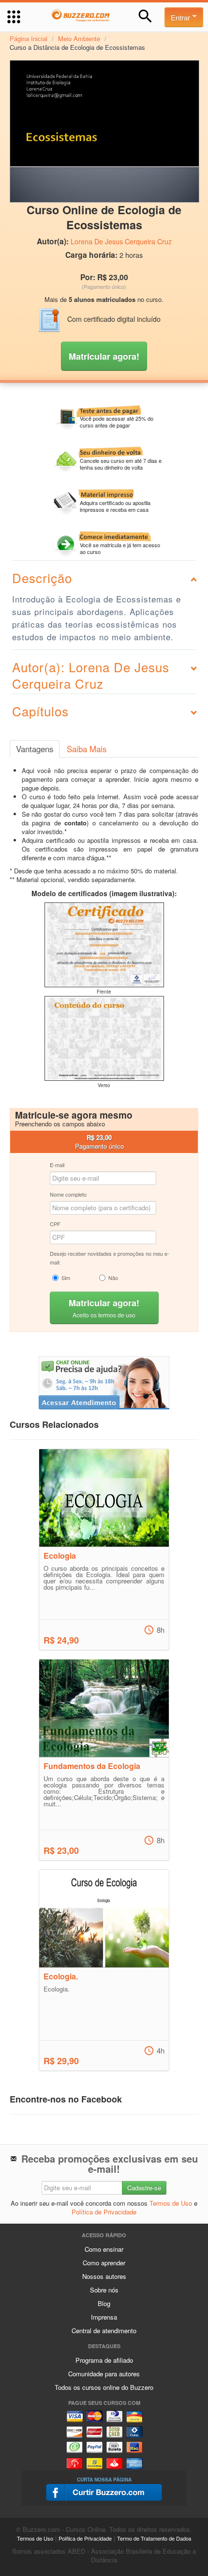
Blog (104, 2303)
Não (113, 1278)
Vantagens (35, 749)
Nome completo (68, 1194)
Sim (66, 1278)
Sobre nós (104, 2290)
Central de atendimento (104, 2331)
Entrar (181, 17)
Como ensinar (104, 2249)
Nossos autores (104, 2276)
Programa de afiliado (104, 2360)
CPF (55, 1224)
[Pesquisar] (145, 16)
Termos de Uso (171, 2203)
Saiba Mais (87, 749)
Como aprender (104, 2263)
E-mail (57, 1165)
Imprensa (104, 2317)
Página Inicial (29, 39)
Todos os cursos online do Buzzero (104, 2387)
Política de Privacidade (104, 2212)
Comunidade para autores (104, 2374)
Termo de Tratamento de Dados (154, 2538)
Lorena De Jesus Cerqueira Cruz (121, 241)
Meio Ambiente (79, 39)
